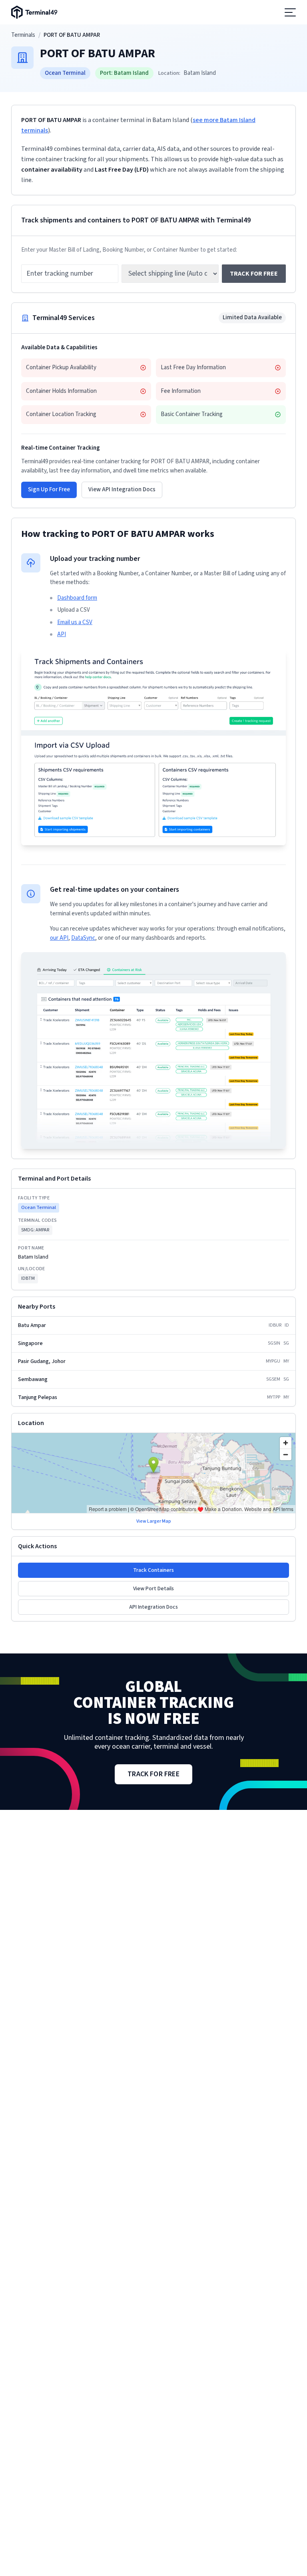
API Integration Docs (153, 1607)
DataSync (83, 938)
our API (59, 938)
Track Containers (153, 1570)
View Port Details (153, 1589)
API (62, 634)
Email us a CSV (75, 622)
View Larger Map (154, 1521)
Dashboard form (77, 598)
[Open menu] (290, 12)
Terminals (23, 35)
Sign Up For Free (49, 489)
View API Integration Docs (122, 489)
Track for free (254, 274)
